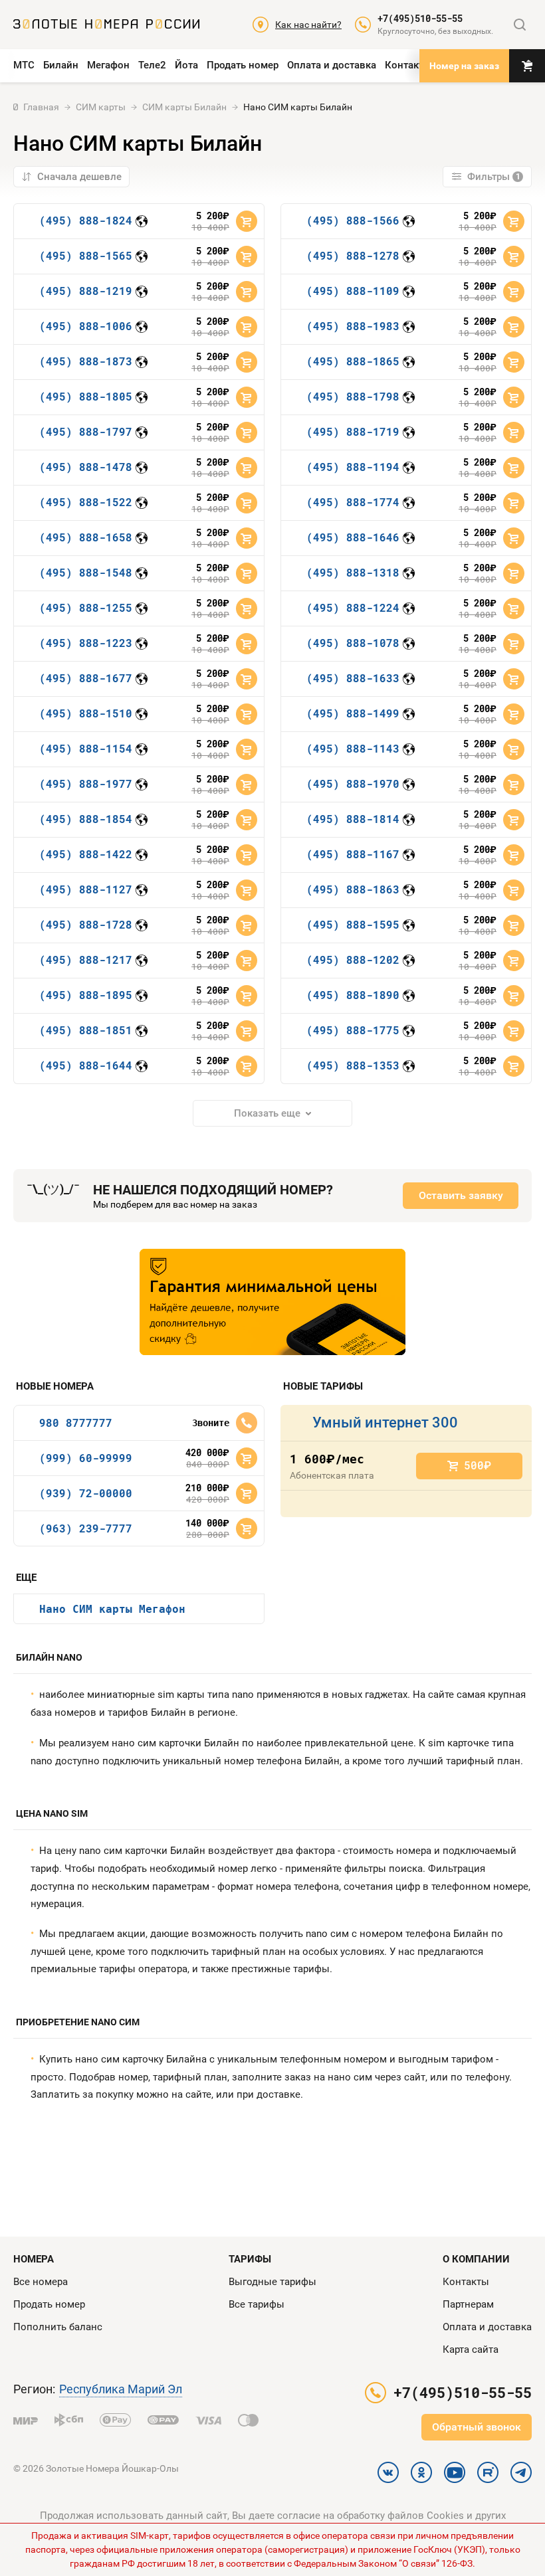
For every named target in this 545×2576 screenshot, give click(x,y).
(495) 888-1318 (353, 572)
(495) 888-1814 (353, 819)
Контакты (408, 65)
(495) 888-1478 (86, 467)
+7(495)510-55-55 (420, 19)
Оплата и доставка (332, 65)
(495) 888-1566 (353, 220)
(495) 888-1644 (86, 1065)
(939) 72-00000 (86, 1493)
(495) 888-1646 (353, 537)
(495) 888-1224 (353, 607)
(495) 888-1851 (86, 1030)
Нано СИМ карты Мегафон (112, 1609)
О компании (476, 2259)
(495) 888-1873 (86, 361)
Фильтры (494, 177)
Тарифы (250, 2259)
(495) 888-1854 (86, 819)
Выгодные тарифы (272, 2282)
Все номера (41, 2282)
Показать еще (267, 1113)
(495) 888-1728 (86, 924)
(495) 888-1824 (86, 220)
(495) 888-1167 (353, 854)
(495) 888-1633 (353, 678)
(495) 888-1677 (86, 678)
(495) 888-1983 (353, 326)
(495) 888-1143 (353, 748)
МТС (24, 65)
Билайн (61, 65)
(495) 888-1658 (86, 537)
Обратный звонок (477, 2427)
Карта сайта (471, 2349)
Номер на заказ (464, 66)
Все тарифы (257, 2304)
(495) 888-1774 (353, 502)
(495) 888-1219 (86, 291)
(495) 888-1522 (86, 502)
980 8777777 (76, 1423)
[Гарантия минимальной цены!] (272, 1302)
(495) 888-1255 (86, 607)
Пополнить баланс (58, 2327)
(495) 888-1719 (353, 431)
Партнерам (468, 2304)
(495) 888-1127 (86, 889)
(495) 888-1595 (353, 924)
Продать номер (243, 65)
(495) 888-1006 (86, 326)
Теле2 (152, 65)
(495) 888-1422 (86, 854)
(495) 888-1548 (86, 572)
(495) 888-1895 (86, 995)
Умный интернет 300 (385, 1423)
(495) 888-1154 (86, 748)
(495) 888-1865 (353, 361)
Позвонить (247, 1423)
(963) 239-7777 (86, 1528)
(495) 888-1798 (353, 396)
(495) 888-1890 (353, 995)
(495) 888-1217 (86, 960)
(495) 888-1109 (353, 291)
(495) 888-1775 (353, 1030)
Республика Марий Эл (121, 2389)
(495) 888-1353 (353, 1065)
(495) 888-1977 (86, 783)
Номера (34, 2259)
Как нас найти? (308, 25)
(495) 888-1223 (86, 643)
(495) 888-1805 (86, 396)
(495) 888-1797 (86, 431)
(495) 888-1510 (86, 713)
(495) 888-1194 (353, 467)
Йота (186, 65)
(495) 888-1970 (353, 783)
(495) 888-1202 (353, 960)
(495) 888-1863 (353, 889)
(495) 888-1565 (86, 255)
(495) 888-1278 (353, 255)
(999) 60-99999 (86, 1458)
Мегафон (108, 65)
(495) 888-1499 (353, 713)
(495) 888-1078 (353, 643)
